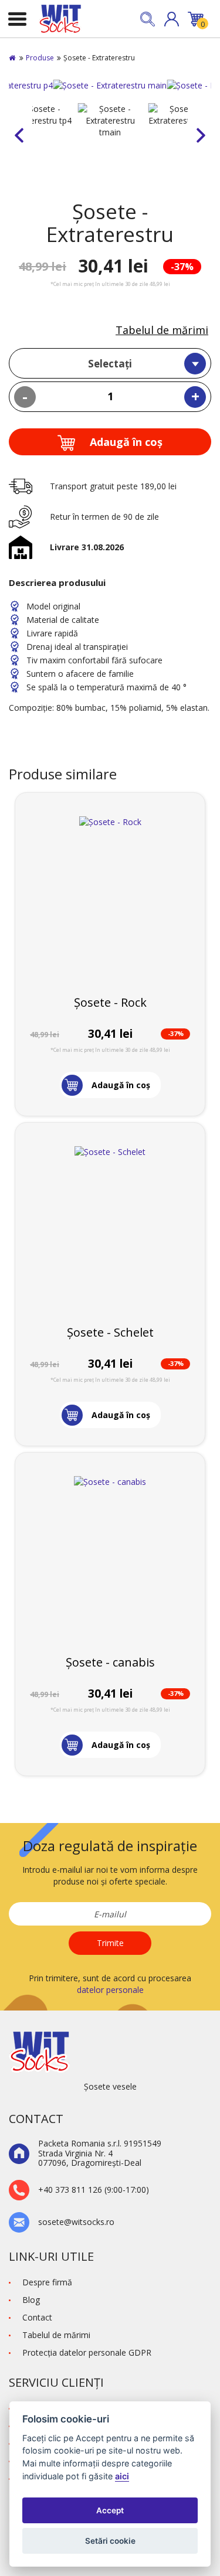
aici (122, 2476)
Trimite (110, 1943)
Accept (110, 2510)
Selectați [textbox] (110, 364)
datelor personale (110, 1990)
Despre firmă (47, 2282)
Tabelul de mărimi (162, 330)
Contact (37, 2317)
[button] (172, 19)
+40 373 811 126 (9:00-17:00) (94, 2190)
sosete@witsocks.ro (76, 2222)
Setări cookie (110, 2541)
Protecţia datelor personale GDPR (87, 2352)
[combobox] (110, 363)
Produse (40, 58)
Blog (31, 2300)
